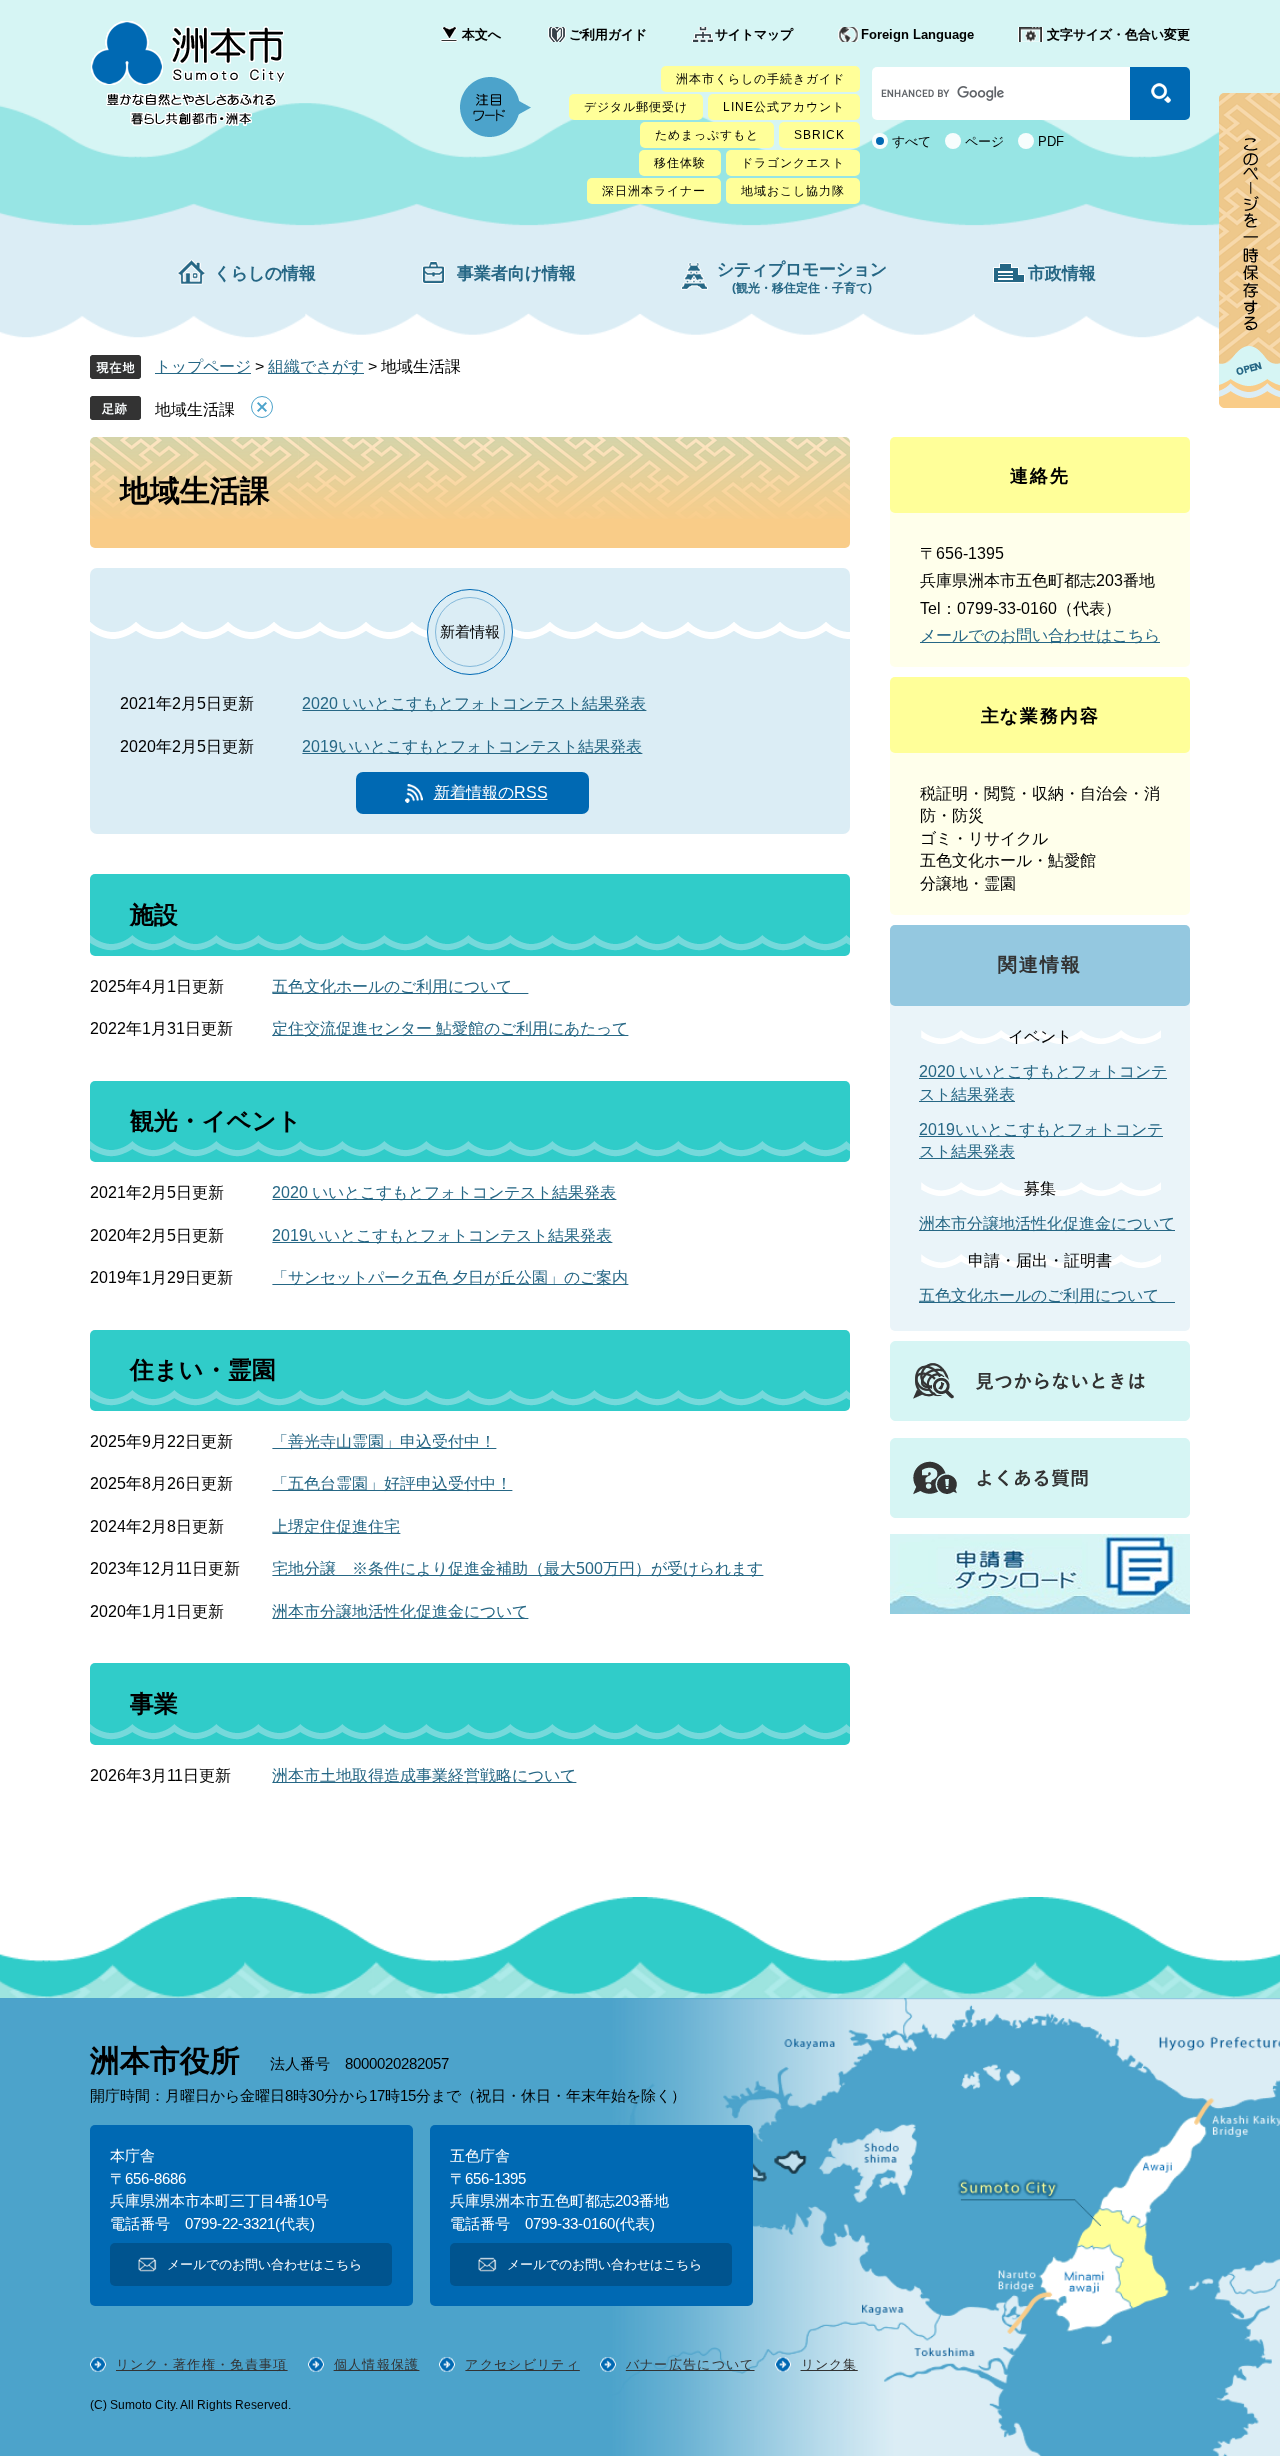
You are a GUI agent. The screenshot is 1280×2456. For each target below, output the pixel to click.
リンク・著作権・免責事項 (202, 2364)
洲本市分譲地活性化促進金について (400, 1611)
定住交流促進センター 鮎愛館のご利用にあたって (450, 1028)
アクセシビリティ (522, 2364)
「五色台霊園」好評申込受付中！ (392, 1483)
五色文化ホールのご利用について (400, 986)
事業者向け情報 (516, 273)
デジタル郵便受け (636, 107)
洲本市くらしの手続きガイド (760, 79)
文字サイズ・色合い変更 (1118, 34)
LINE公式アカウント (784, 107)
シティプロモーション (802, 277)
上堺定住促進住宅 (336, 1526)
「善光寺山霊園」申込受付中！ (384, 1441)
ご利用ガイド (608, 34)
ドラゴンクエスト (793, 163)
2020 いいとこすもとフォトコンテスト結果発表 (474, 703)
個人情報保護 (377, 2364)
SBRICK (819, 135)
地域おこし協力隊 (793, 191)
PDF (1051, 141)
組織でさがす (316, 366)
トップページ (203, 366)
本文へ (481, 34)
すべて (911, 141)
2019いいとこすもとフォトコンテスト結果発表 (472, 746)
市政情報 (1062, 273)
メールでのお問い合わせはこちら (1040, 635)
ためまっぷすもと (707, 135)
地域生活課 (195, 409)
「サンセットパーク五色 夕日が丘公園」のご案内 (450, 1277)
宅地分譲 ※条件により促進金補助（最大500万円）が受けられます (517, 1568)
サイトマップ (754, 34)
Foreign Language (917, 34)
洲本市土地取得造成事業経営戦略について (424, 1775)
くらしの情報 (265, 273)
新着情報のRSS (491, 792)
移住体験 (680, 163)
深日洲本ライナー (654, 191)
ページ (984, 141)
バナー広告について (690, 2364)
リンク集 (829, 2364)
